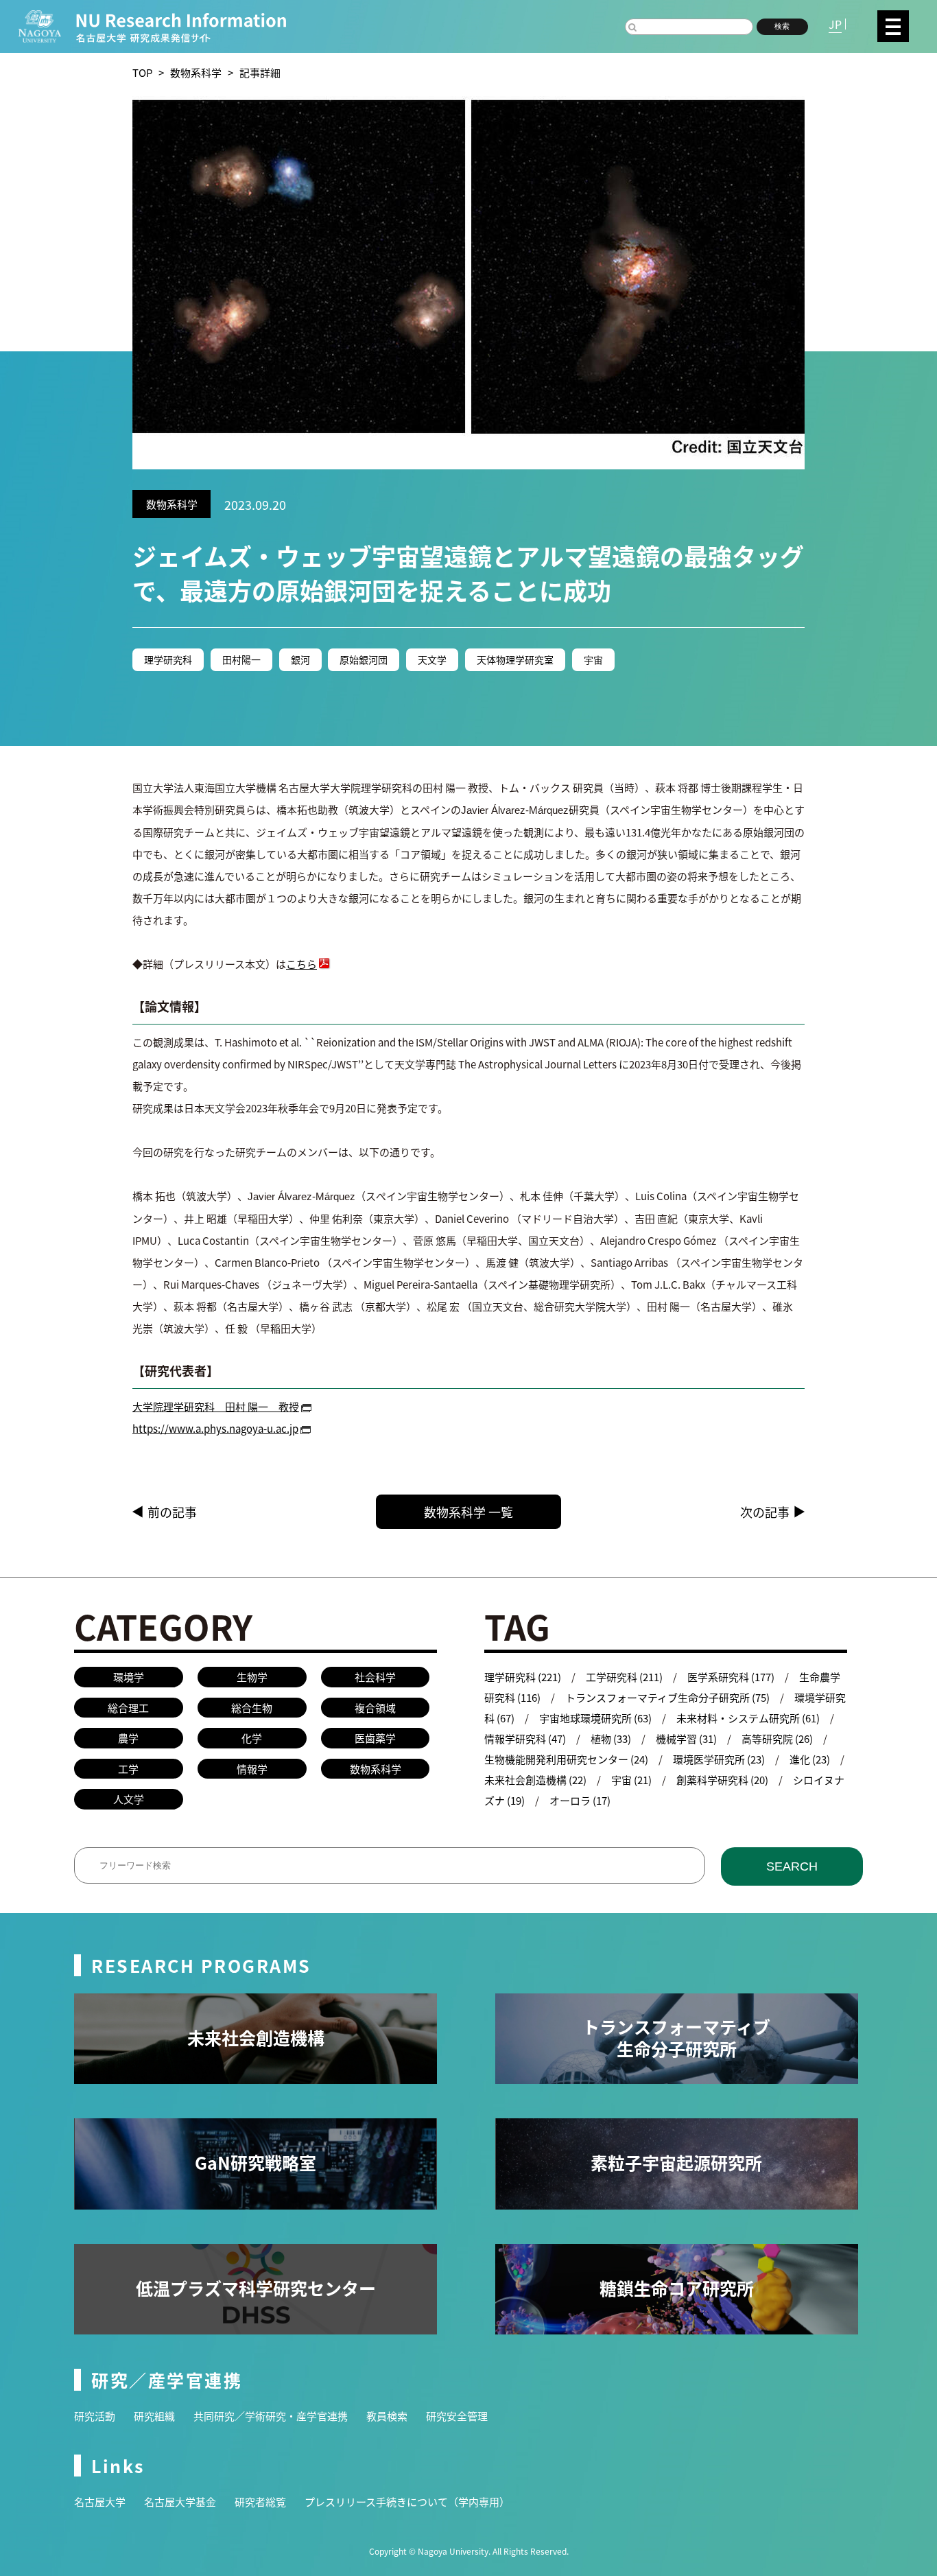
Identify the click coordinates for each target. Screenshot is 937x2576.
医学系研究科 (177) (731, 1677)
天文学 (432, 659)
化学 (252, 1738)
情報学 (252, 1769)
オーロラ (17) (580, 1800)
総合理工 (128, 1708)
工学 (128, 1769)
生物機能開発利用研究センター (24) (566, 1759)
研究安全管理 (457, 2416)
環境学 (129, 1677)
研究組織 (154, 2416)
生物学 (252, 1677)
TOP (142, 72)
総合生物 (252, 1708)
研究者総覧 (260, 2502)
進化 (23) (810, 1759)
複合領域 (375, 1708)
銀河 (300, 659)
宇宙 (593, 659)
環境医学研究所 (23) (719, 1759)
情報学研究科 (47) (525, 1738)
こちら (301, 964)
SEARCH (792, 1866)
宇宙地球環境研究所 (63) (595, 1718)
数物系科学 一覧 (468, 1512)
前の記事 (172, 1512)
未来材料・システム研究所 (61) (748, 1718)
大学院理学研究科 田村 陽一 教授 (216, 1406)
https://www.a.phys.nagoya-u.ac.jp (215, 1428)
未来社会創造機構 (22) (535, 1780)
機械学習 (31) (686, 1738)
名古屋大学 (100, 2502)
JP (835, 24)
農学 (128, 1738)
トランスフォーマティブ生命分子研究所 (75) (667, 1697)
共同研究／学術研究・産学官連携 (271, 2416)
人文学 (129, 1799)
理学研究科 (168, 659)
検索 (782, 26)
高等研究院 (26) (777, 1738)
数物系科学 (196, 72)
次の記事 (765, 1512)
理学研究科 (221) (523, 1677)
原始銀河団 (364, 659)
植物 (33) (611, 1738)
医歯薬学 (375, 1738)
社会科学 (375, 1677)
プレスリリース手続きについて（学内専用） (407, 2502)
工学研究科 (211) (624, 1677)
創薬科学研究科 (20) (722, 1780)
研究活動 (95, 2416)
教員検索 (387, 2416)
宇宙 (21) (631, 1780)
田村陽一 (241, 659)
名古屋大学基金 (180, 2502)
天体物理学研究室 (515, 659)
